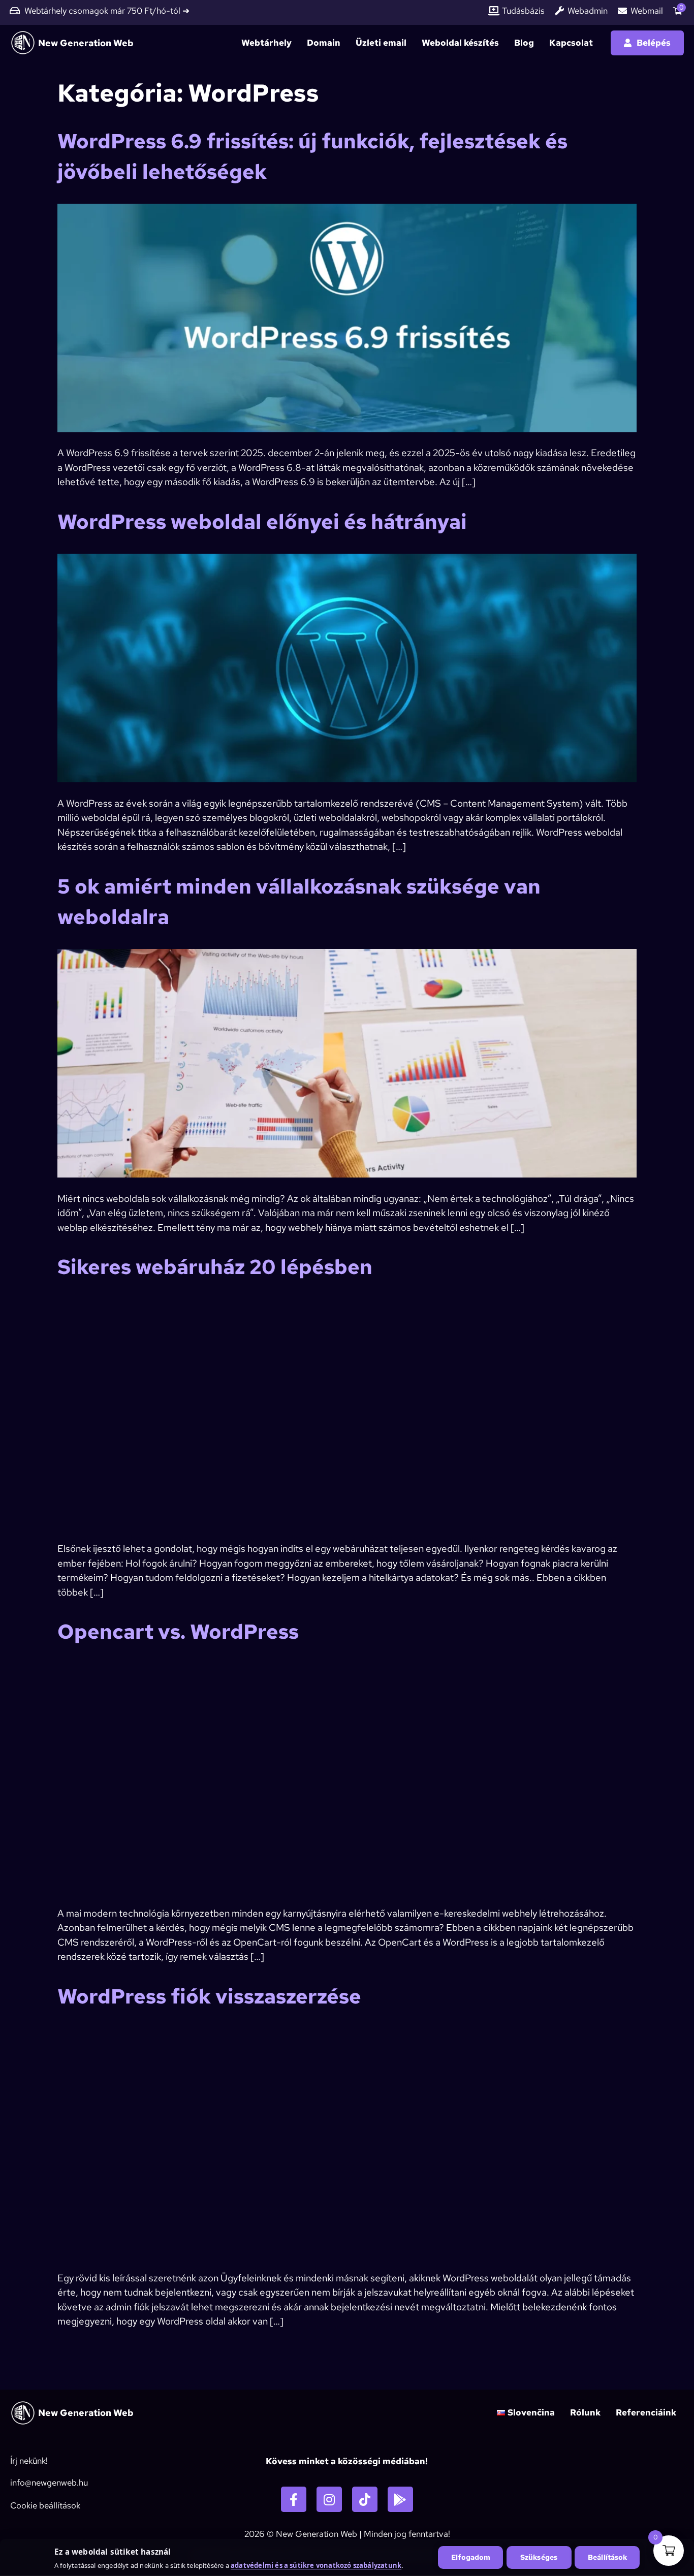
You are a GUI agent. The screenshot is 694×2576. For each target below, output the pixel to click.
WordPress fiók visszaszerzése (209, 1996)
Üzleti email (381, 43)
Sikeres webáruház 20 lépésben (215, 1267)
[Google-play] (400, 2499)
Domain (324, 43)
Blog (524, 43)
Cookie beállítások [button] (45, 2505)
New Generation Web (86, 43)
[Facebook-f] (294, 2499)
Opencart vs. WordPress (178, 1631)
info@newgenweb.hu (49, 2483)
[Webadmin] (559, 11)
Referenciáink (646, 2412)
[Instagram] (329, 2499)
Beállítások (608, 2557)
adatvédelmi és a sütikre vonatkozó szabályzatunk (316, 2565)
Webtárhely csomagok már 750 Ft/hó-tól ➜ (107, 11)
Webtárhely (266, 43)
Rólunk (585, 2412)
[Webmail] (622, 11)
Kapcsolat (571, 43)
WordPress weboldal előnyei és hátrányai (262, 521)
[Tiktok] (365, 2499)
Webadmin (588, 11)
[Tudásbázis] (494, 11)
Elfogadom (471, 2557)
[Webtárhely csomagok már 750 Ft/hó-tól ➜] (15, 11)
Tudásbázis (523, 11)
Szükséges (539, 2557)
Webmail (647, 11)
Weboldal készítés (460, 43)
